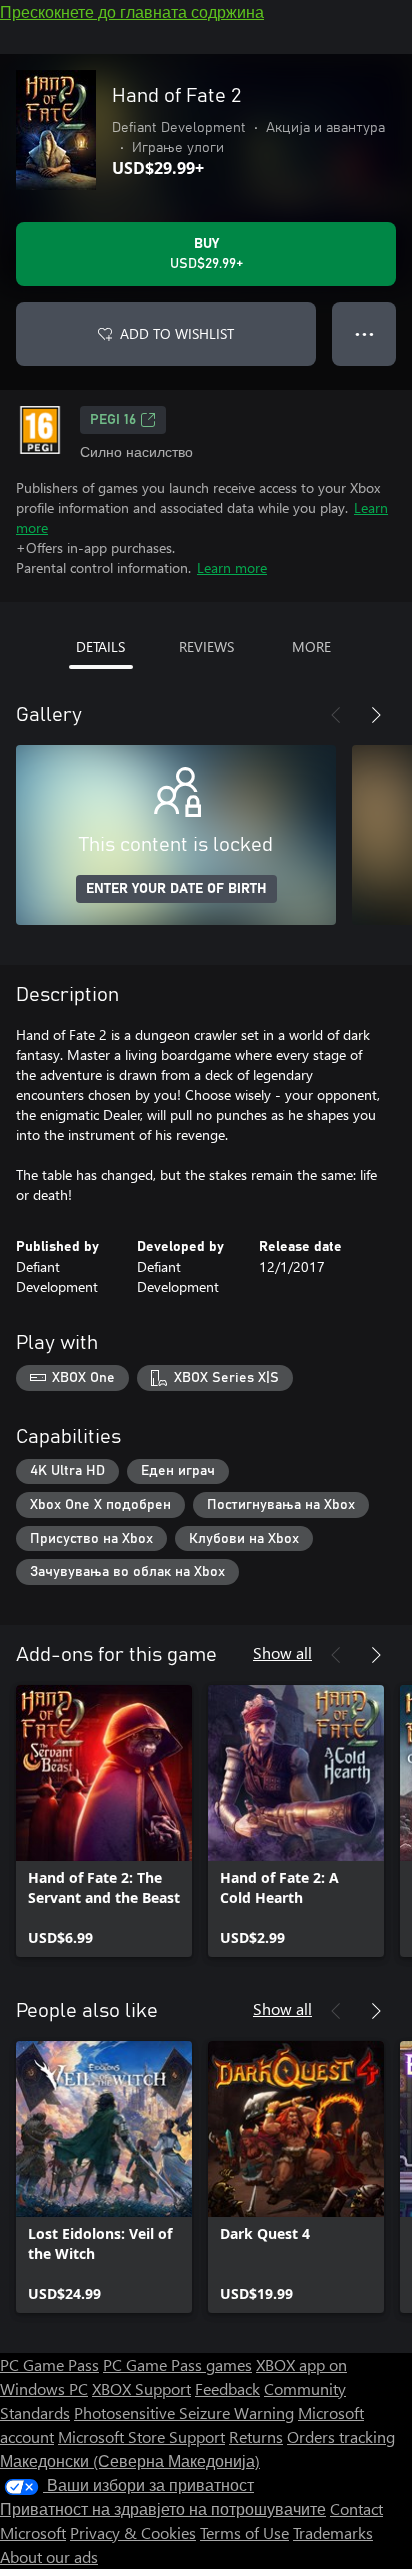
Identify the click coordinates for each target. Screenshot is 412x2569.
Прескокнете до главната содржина (132, 11)
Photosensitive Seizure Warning (184, 2412)
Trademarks (333, 2532)
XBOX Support (141, 2388)
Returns (256, 2436)
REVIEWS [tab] (206, 646)
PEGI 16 (113, 420)
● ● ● (364, 333)
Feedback (227, 2388)
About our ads (49, 2556)
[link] (104, 1821)
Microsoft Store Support (141, 2436)
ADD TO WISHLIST (177, 333)
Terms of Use (244, 2532)
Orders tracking (341, 2436)
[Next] (376, 715)
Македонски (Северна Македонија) (130, 2460)
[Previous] (336, 715)
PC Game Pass (49, 2364)
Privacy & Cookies (133, 2532)
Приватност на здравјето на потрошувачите (163, 2508)
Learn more (232, 567)
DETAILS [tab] (100, 646)
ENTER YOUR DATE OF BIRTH (176, 889)
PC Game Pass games (177, 2364)
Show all (282, 1652)
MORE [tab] (311, 646)
